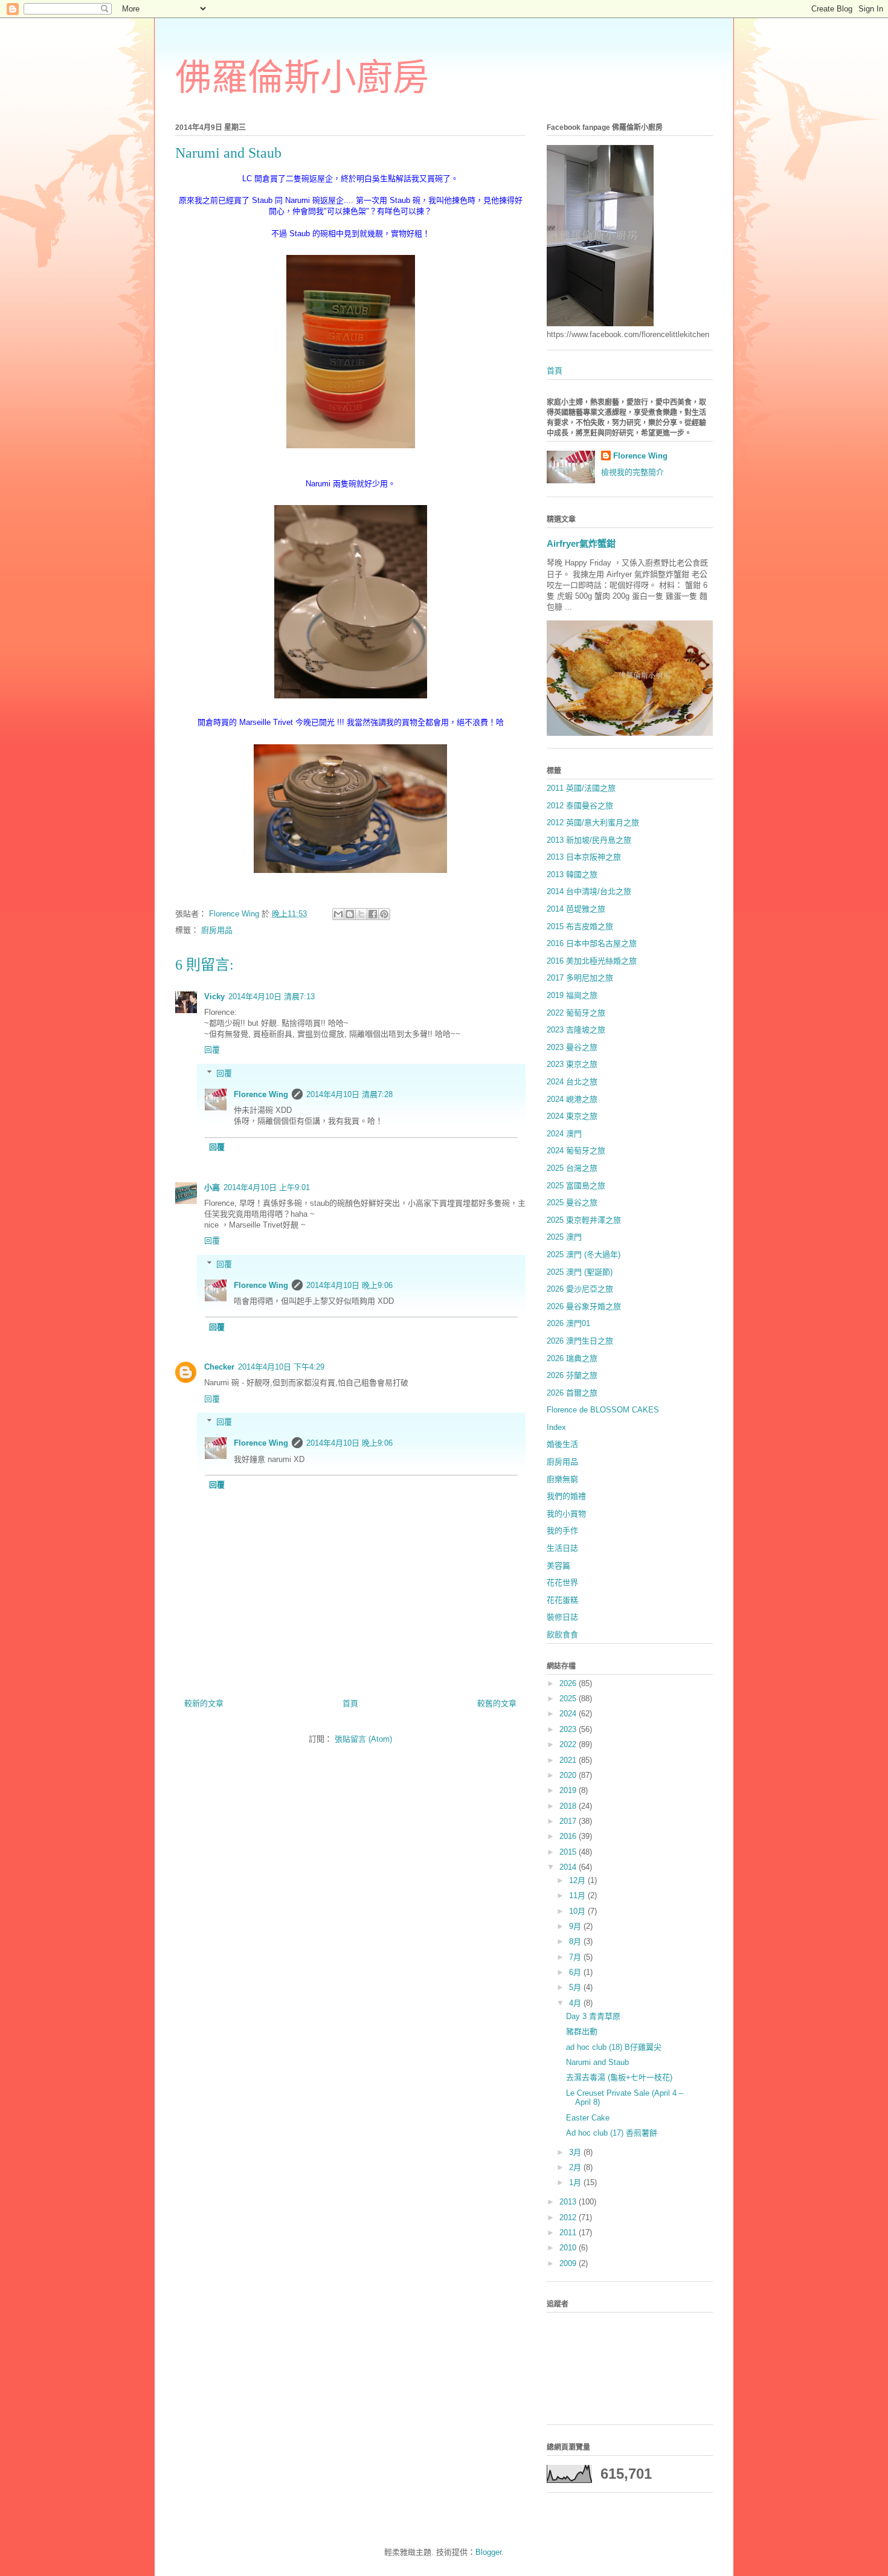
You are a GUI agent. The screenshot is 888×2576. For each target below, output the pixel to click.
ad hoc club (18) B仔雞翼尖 (614, 2047)
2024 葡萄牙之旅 (576, 1151)
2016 (569, 1836)
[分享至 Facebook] (373, 914)
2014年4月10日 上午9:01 (267, 1187)
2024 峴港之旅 (572, 1099)
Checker (219, 1367)
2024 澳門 (564, 1134)
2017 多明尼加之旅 (580, 978)
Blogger (488, 2552)
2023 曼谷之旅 (572, 1047)
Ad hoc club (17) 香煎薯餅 (612, 2133)
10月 (578, 1911)
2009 (569, 2263)
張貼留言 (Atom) (363, 1739)
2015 (569, 1852)
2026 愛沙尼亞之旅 (580, 1289)
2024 (569, 1714)
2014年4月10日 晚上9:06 (349, 1285)
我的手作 (562, 1531)
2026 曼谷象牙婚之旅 (584, 1306)
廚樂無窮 (562, 1479)
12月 (578, 1880)
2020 (569, 1775)
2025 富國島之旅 (576, 1186)
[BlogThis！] (350, 914)
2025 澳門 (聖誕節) (580, 1272)
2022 (569, 1744)
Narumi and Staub (597, 2062)
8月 (576, 1941)
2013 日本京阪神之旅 (584, 857)
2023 (569, 1729)
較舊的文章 (497, 1703)
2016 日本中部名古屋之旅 (592, 943)
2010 (569, 2248)
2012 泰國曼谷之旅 (580, 806)
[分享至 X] (361, 914)
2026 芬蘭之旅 (572, 1375)
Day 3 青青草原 (593, 2016)
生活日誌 (562, 1548)
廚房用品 (217, 930)
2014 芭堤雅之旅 (576, 909)
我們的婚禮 (566, 1496)
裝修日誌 (562, 1617)
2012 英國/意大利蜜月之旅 (593, 823)
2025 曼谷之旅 (572, 1203)
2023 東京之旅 (572, 1064)
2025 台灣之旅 (572, 1168)
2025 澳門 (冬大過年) (584, 1254)
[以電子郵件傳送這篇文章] (338, 914)
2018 (569, 1806)
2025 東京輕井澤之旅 (584, 1220)
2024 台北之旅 (572, 1082)
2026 (569, 1683)
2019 (569, 1790)
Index (556, 1427)
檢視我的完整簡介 (632, 472)
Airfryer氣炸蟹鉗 (581, 543)
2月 (576, 2167)
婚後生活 (562, 1444)
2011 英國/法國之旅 (581, 788)
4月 (576, 2003)
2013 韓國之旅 (572, 874)
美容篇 (558, 1566)
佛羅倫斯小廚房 (302, 78)
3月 (576, 2152)
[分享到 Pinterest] (384, 914)
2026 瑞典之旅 (572, 1358)
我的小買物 (566, 1514)
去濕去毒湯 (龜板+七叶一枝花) (619, 2077)
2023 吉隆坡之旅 (576, 1030)
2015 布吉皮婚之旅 (580, 926)
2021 (569, 1760)
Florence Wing (261, 1094)
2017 (569, 1821)
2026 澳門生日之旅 (580, 1341)
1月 (576, 2182)
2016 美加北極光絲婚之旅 (592, 961)
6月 (576, 1972)
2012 (569, 2217)
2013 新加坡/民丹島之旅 (589, 840)
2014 (569, 1867)
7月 (576, 1957)
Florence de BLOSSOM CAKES (603, 1410)
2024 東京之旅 (572, 1116)
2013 (569, 2202)
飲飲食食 (562, 1634)
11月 (578, 1895)
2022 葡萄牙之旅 (576, 1013)
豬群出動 (582, 2031)
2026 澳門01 (568, 1323)
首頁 (350, 1703)
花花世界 (562, 1583)
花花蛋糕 (562, 1600)
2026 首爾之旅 (572, 1393)
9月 (576, 1926)
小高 (212, 1187)
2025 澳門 (564, 1237)
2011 (569, 2233)
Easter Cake (588, 2118)
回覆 (212, 1050)
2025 (569, 1699)
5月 (576, 1987)
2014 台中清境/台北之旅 (589, 891)
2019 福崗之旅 (572, 995)
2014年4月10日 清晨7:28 (349, 1094)
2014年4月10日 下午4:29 (281, 1367)
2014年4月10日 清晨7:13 (272, 997)
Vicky (214, 997)
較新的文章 (204, 1703)
